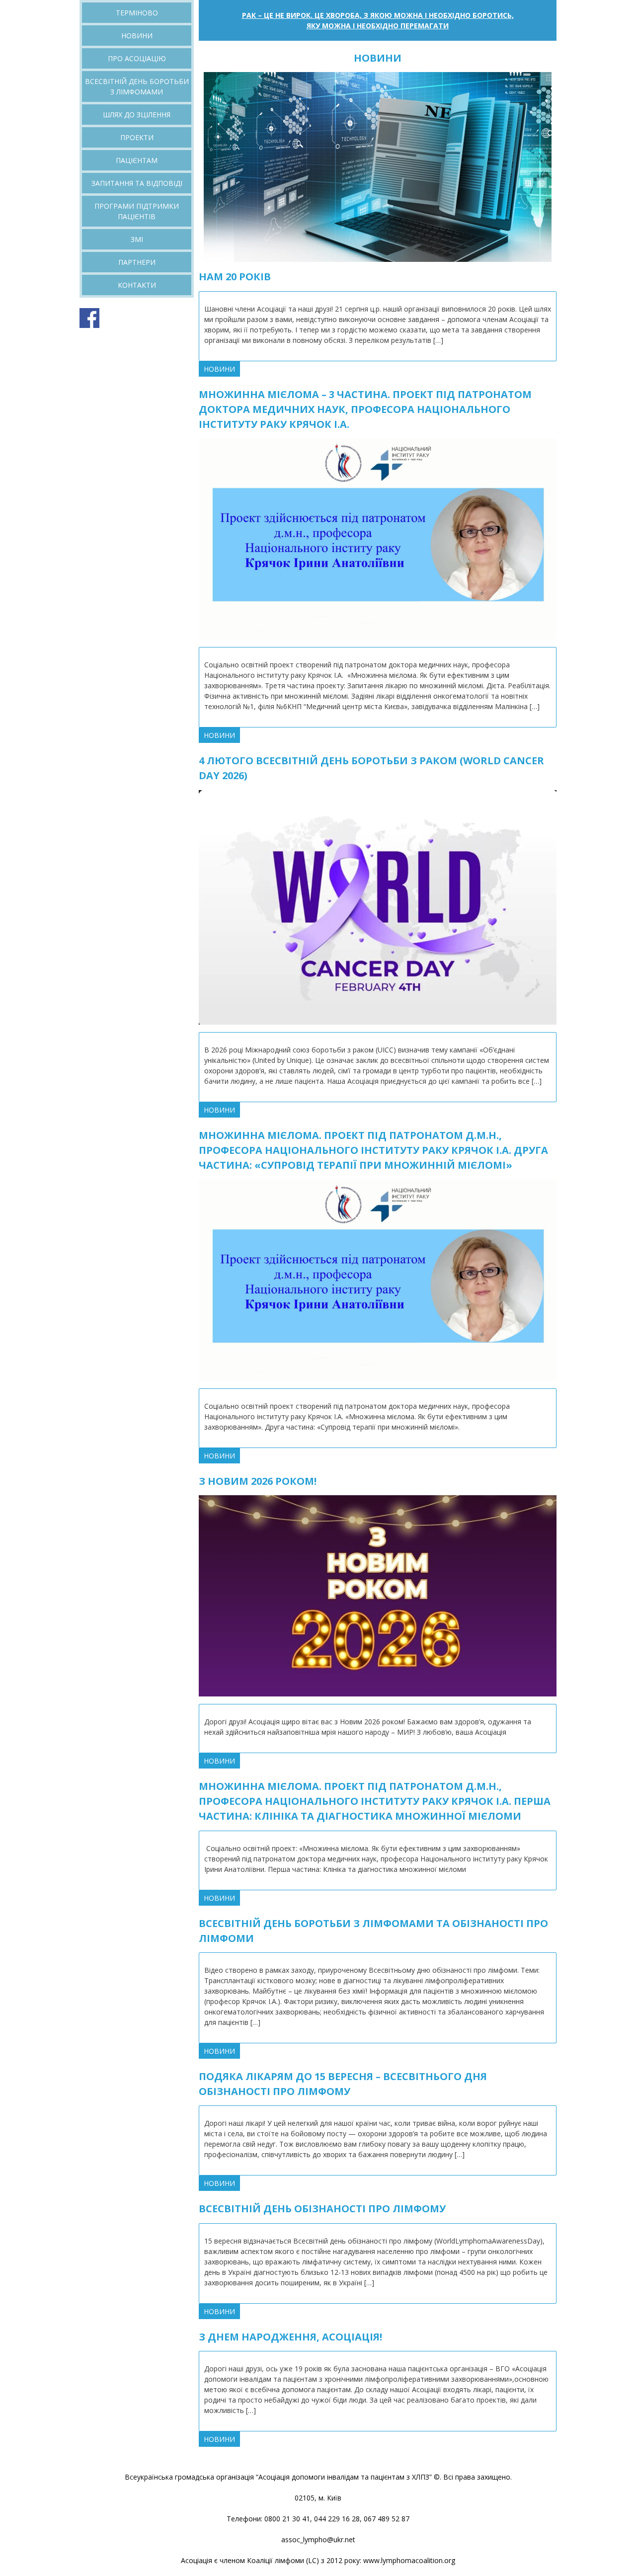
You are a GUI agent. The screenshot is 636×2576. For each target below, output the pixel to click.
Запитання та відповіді (137, 183)
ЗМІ (137, 239)
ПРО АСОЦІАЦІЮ (137, 58)
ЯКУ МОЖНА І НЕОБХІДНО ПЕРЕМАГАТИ (378, 26)
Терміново (137, 13)
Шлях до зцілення (137, 115)
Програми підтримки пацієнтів (137, 211)
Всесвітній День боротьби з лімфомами (137, 86)
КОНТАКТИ (137, 285)
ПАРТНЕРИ (137, 262)
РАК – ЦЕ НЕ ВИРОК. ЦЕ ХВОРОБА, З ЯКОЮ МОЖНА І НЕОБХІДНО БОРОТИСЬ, (378, 15)
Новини (137, 36)
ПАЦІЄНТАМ (137, 160)
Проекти (137, 137)
